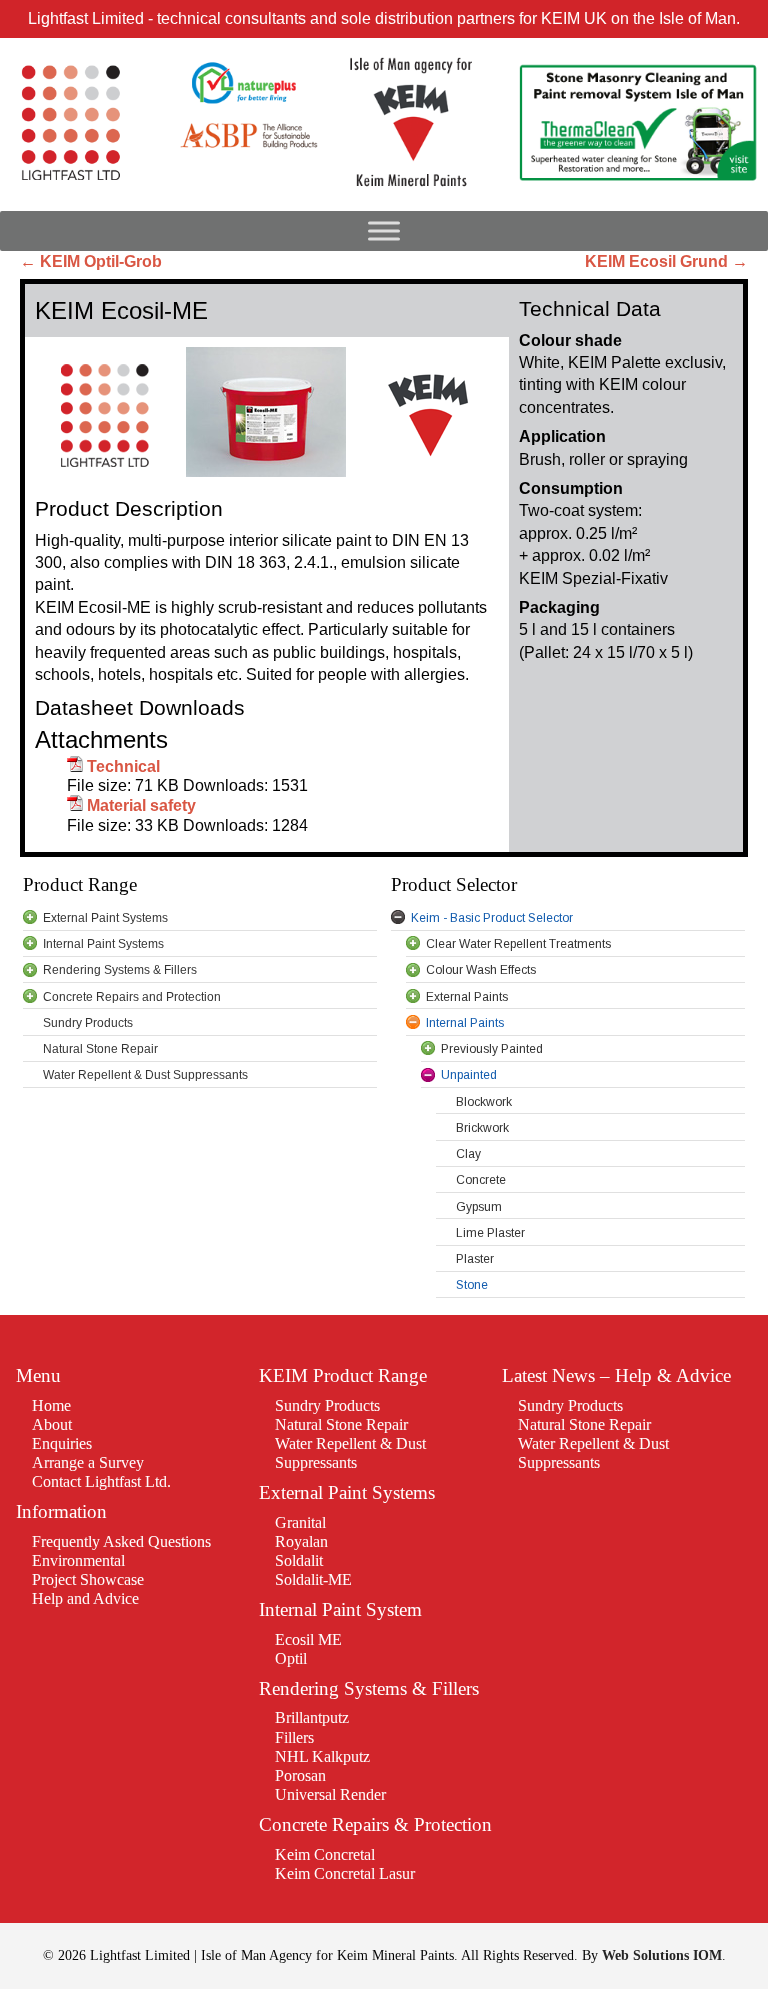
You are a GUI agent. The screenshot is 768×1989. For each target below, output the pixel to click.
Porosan (300, 1775)
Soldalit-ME (313, 1579)
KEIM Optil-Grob (91, 261)
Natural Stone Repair (341, 1424)
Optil (291, 1658)
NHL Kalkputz (322, 1756)
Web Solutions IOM (662, 1955)
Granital (300, 1522)
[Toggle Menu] (384, 231)
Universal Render (330, 1794)
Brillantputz (312, 1717)
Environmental (78, 1560)
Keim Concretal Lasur (345, 1873)
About (52, 1424)
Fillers (294, 1737)
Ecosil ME (308, 1639)
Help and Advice (85, 1598)
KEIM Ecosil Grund (666, 261)
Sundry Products (327, 1405)
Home (51, 1405)
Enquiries (62, 1443)
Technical (123, 766)
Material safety (141, 805)
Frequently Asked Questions (121, 1541)
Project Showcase (88, 1579)
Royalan (301, 1541)
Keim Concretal (325, 1854)
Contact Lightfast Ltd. (101, 1481)
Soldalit (299, 1560)
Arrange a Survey (88, 1462)
